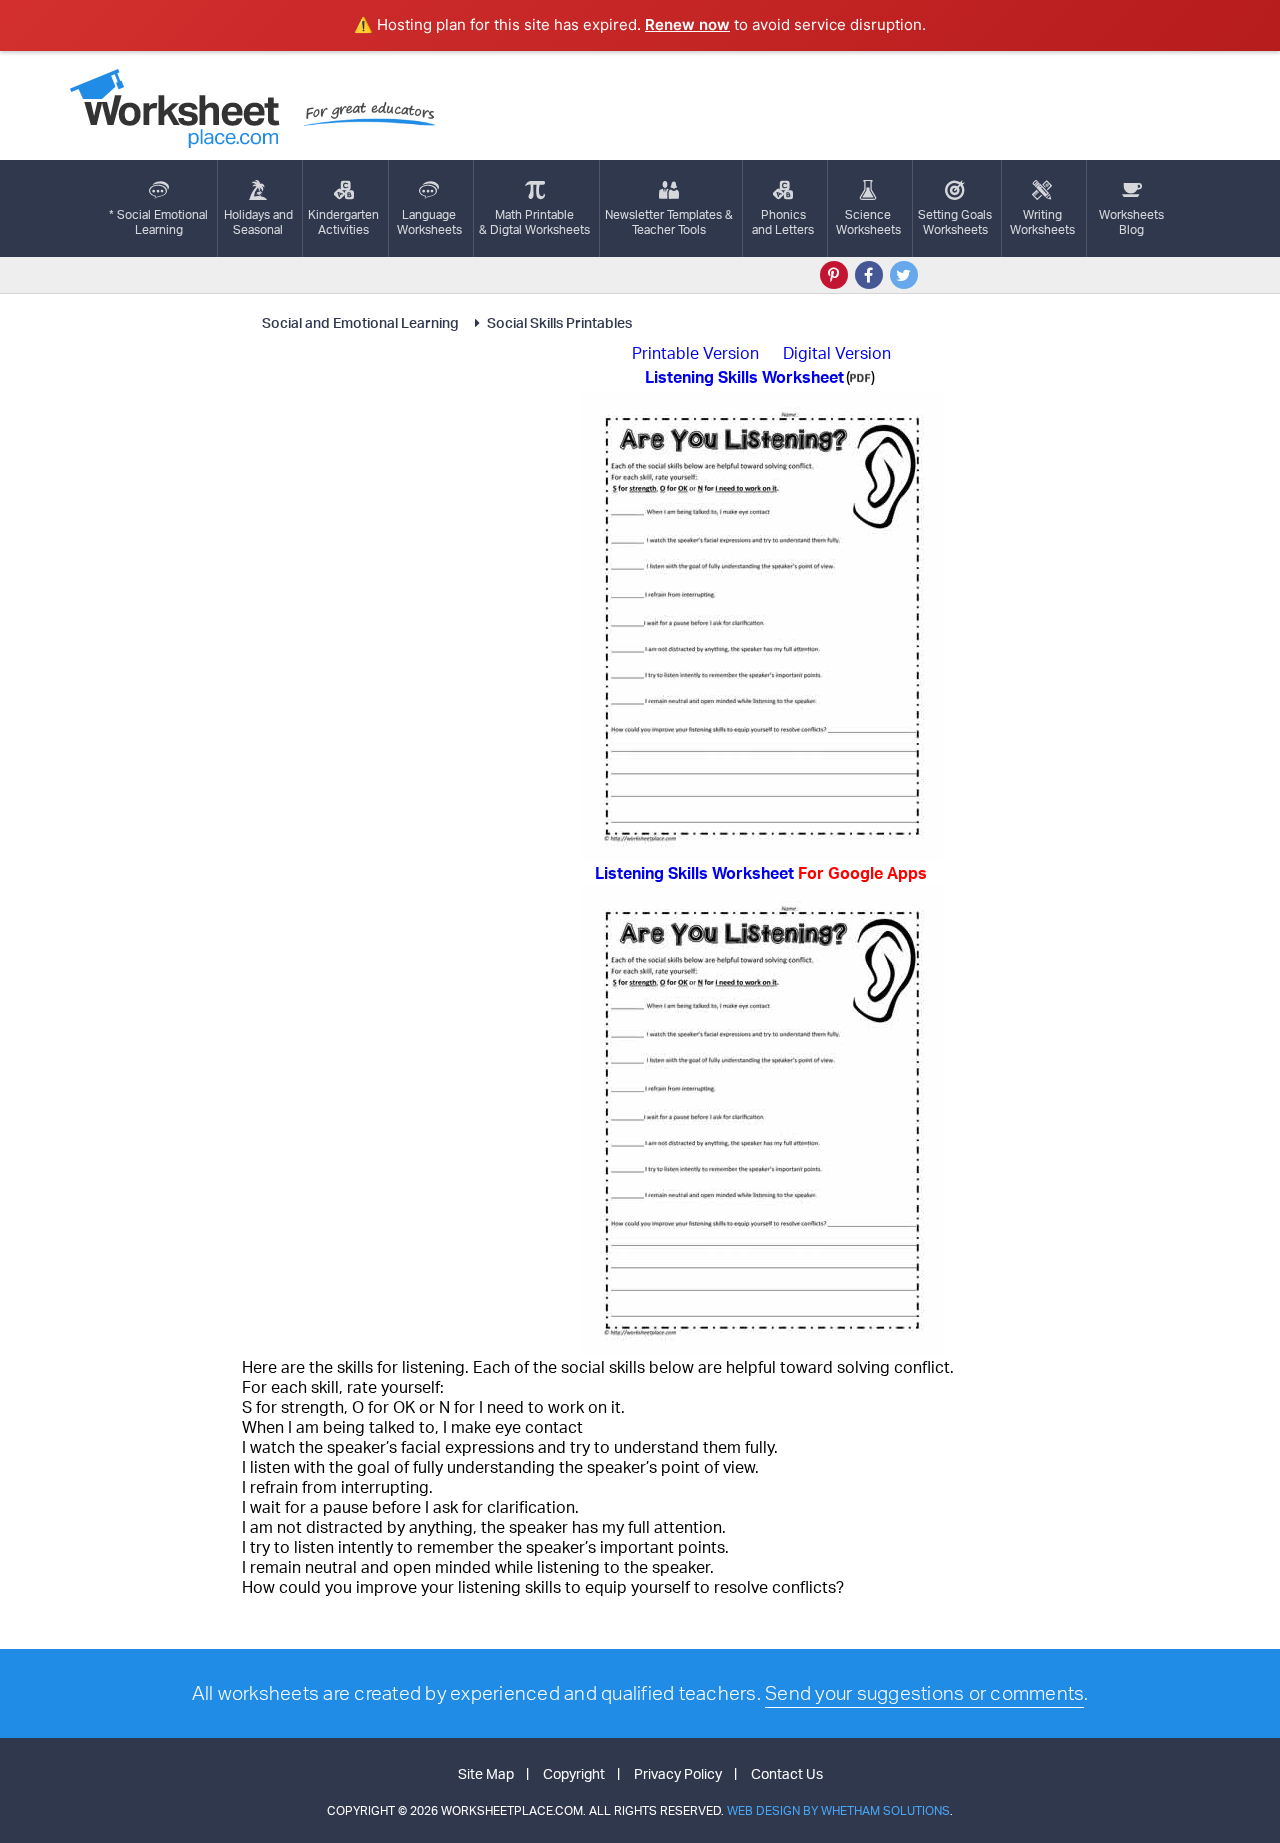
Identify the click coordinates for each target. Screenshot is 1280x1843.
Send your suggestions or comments (924, 1693)
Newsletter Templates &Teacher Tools (669, 222)
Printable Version (695, 353)
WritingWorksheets (1042, 222)
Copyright (574, 1773)
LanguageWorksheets (429, 222)
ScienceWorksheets (868, 222)
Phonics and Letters (783, 222)
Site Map (486, 1773)
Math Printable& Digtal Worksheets (534, 222)
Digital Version (837, 353)
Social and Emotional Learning (362, 322)
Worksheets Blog (1131, 222)
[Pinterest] (834, 275)
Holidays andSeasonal (258, 222)
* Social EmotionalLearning (158, 222)
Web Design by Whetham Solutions (838, 1810)
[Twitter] (904, 275)
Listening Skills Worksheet (761, 873)
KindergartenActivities (343, 222)
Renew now (687, 24)
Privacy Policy (678, 1773)
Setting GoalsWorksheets (955, 222)
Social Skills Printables (559, 322)
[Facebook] (869, 275)
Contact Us (787, 1773)
